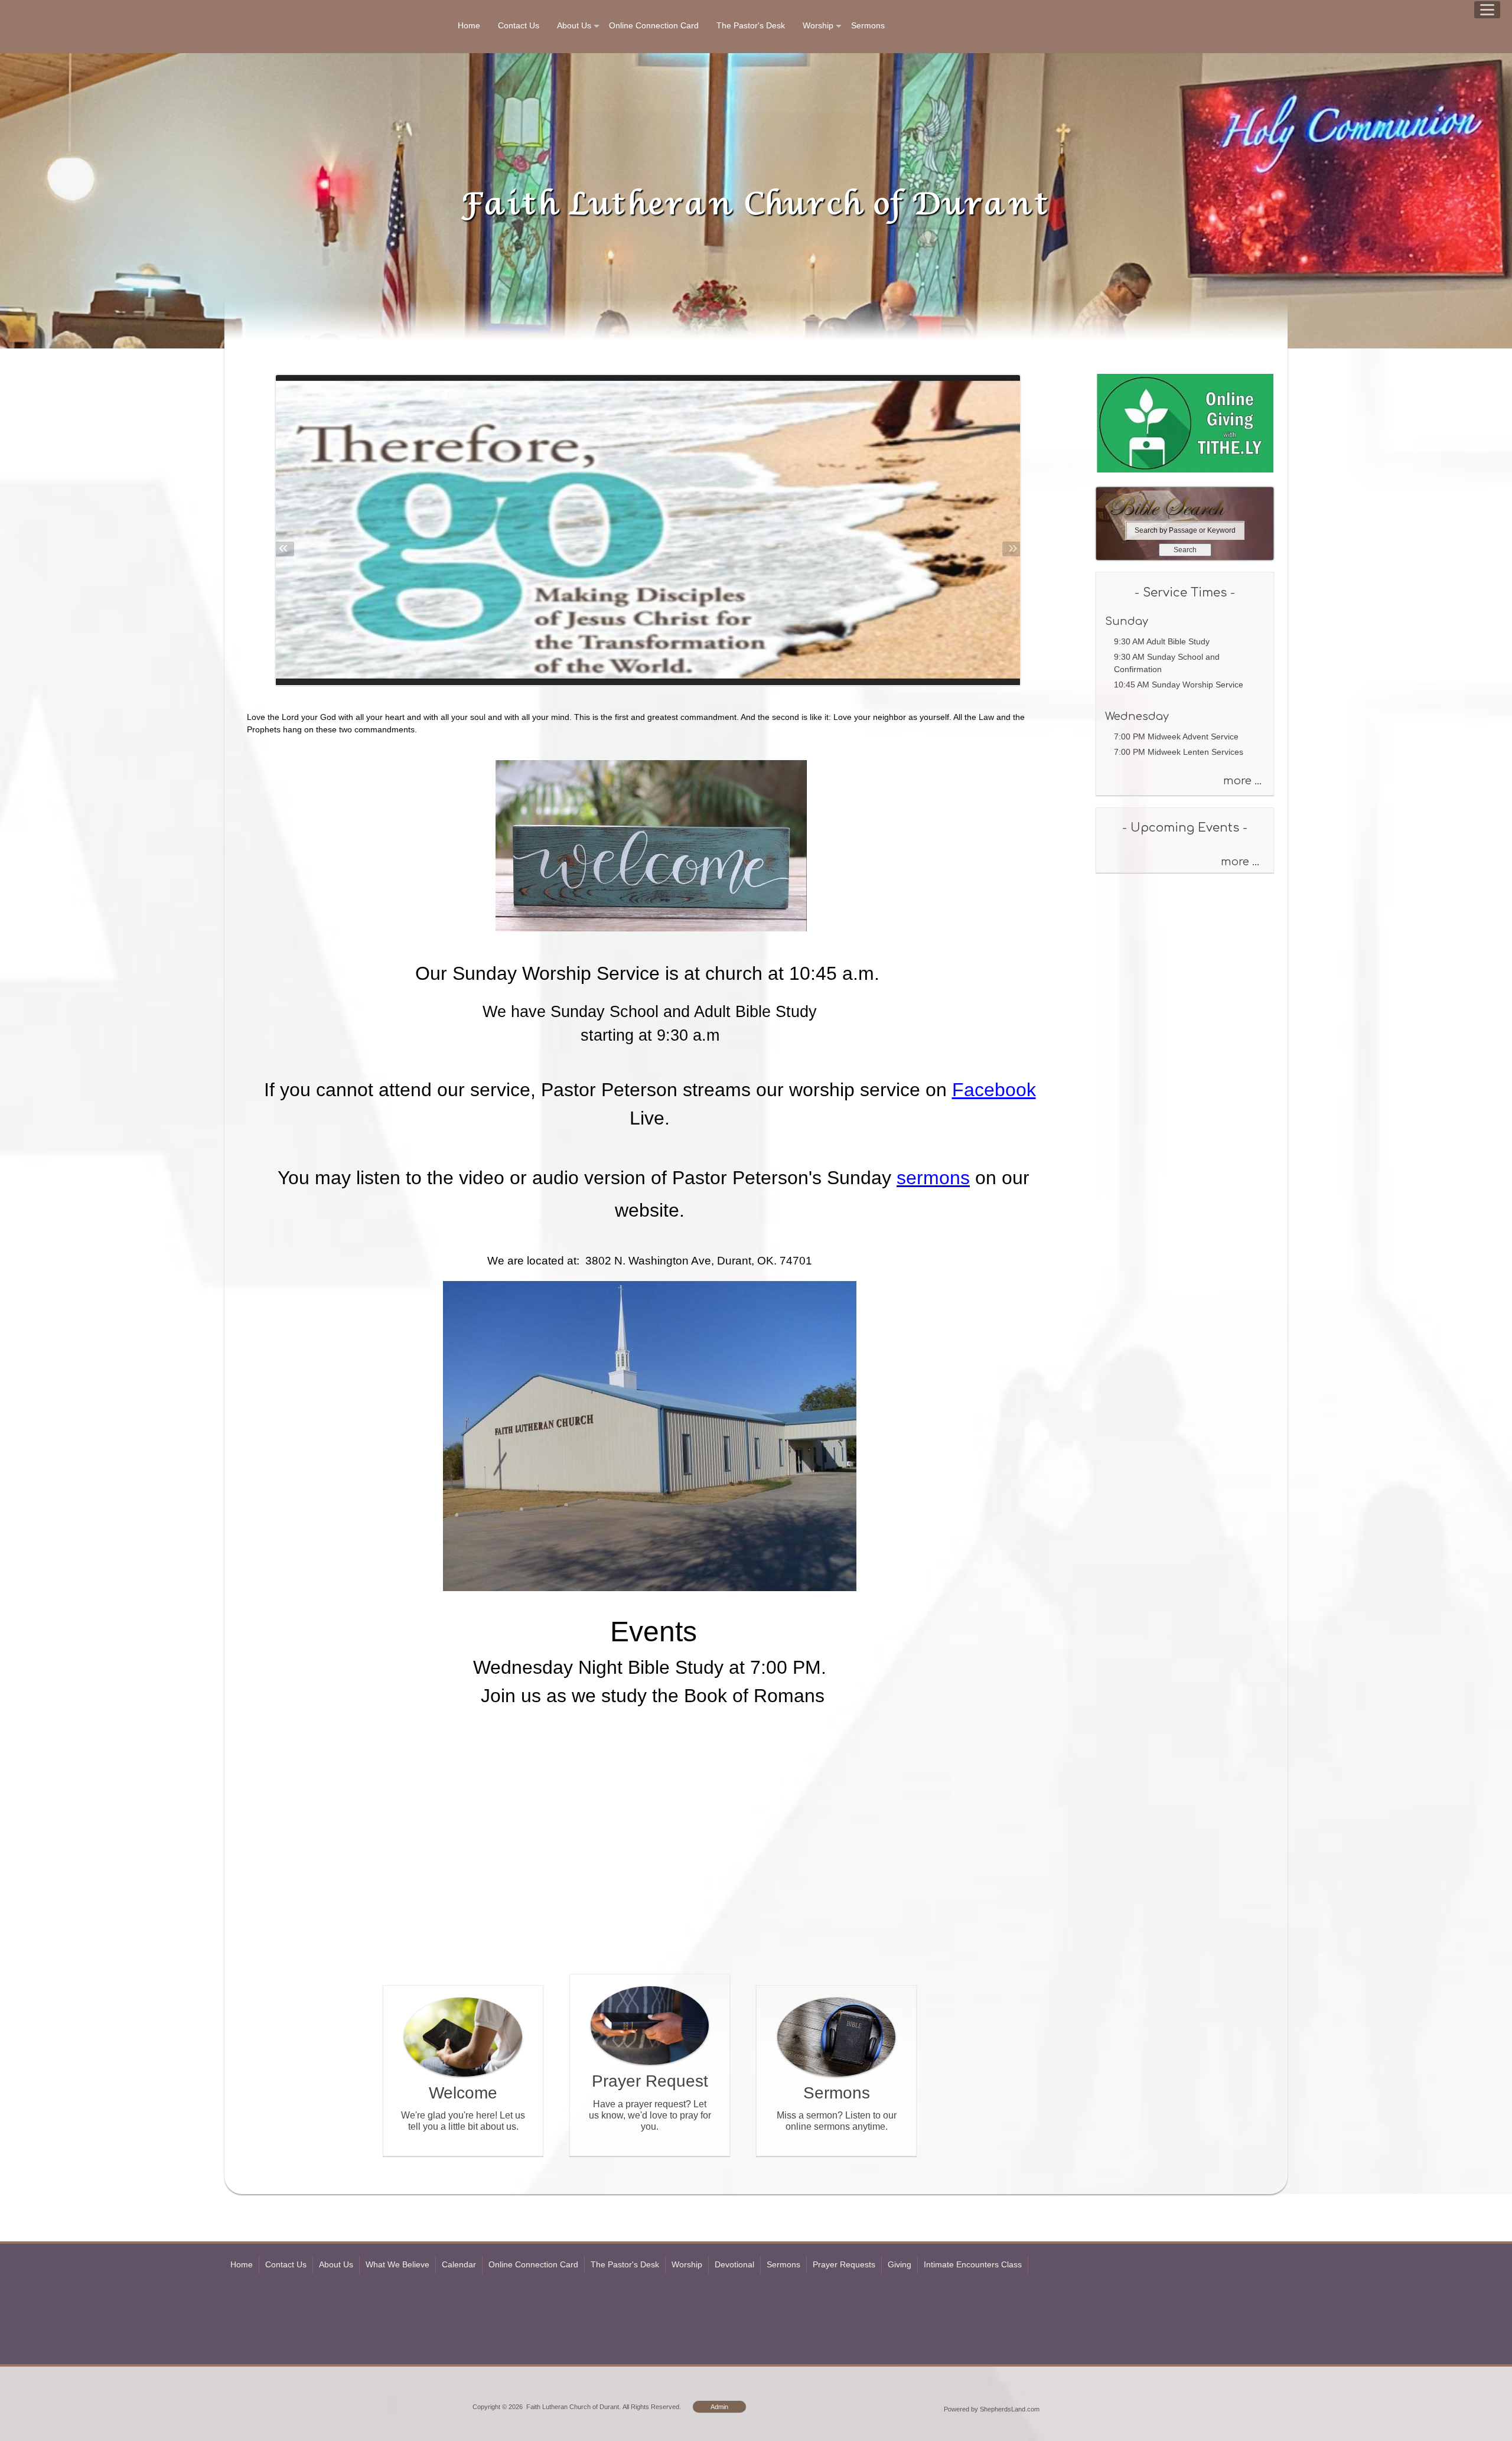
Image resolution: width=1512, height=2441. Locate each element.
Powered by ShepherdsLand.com (992, 2409)
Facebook (994, 1090)
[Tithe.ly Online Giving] (1185, 470)
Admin (719, 2407)
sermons (933, 1178)
